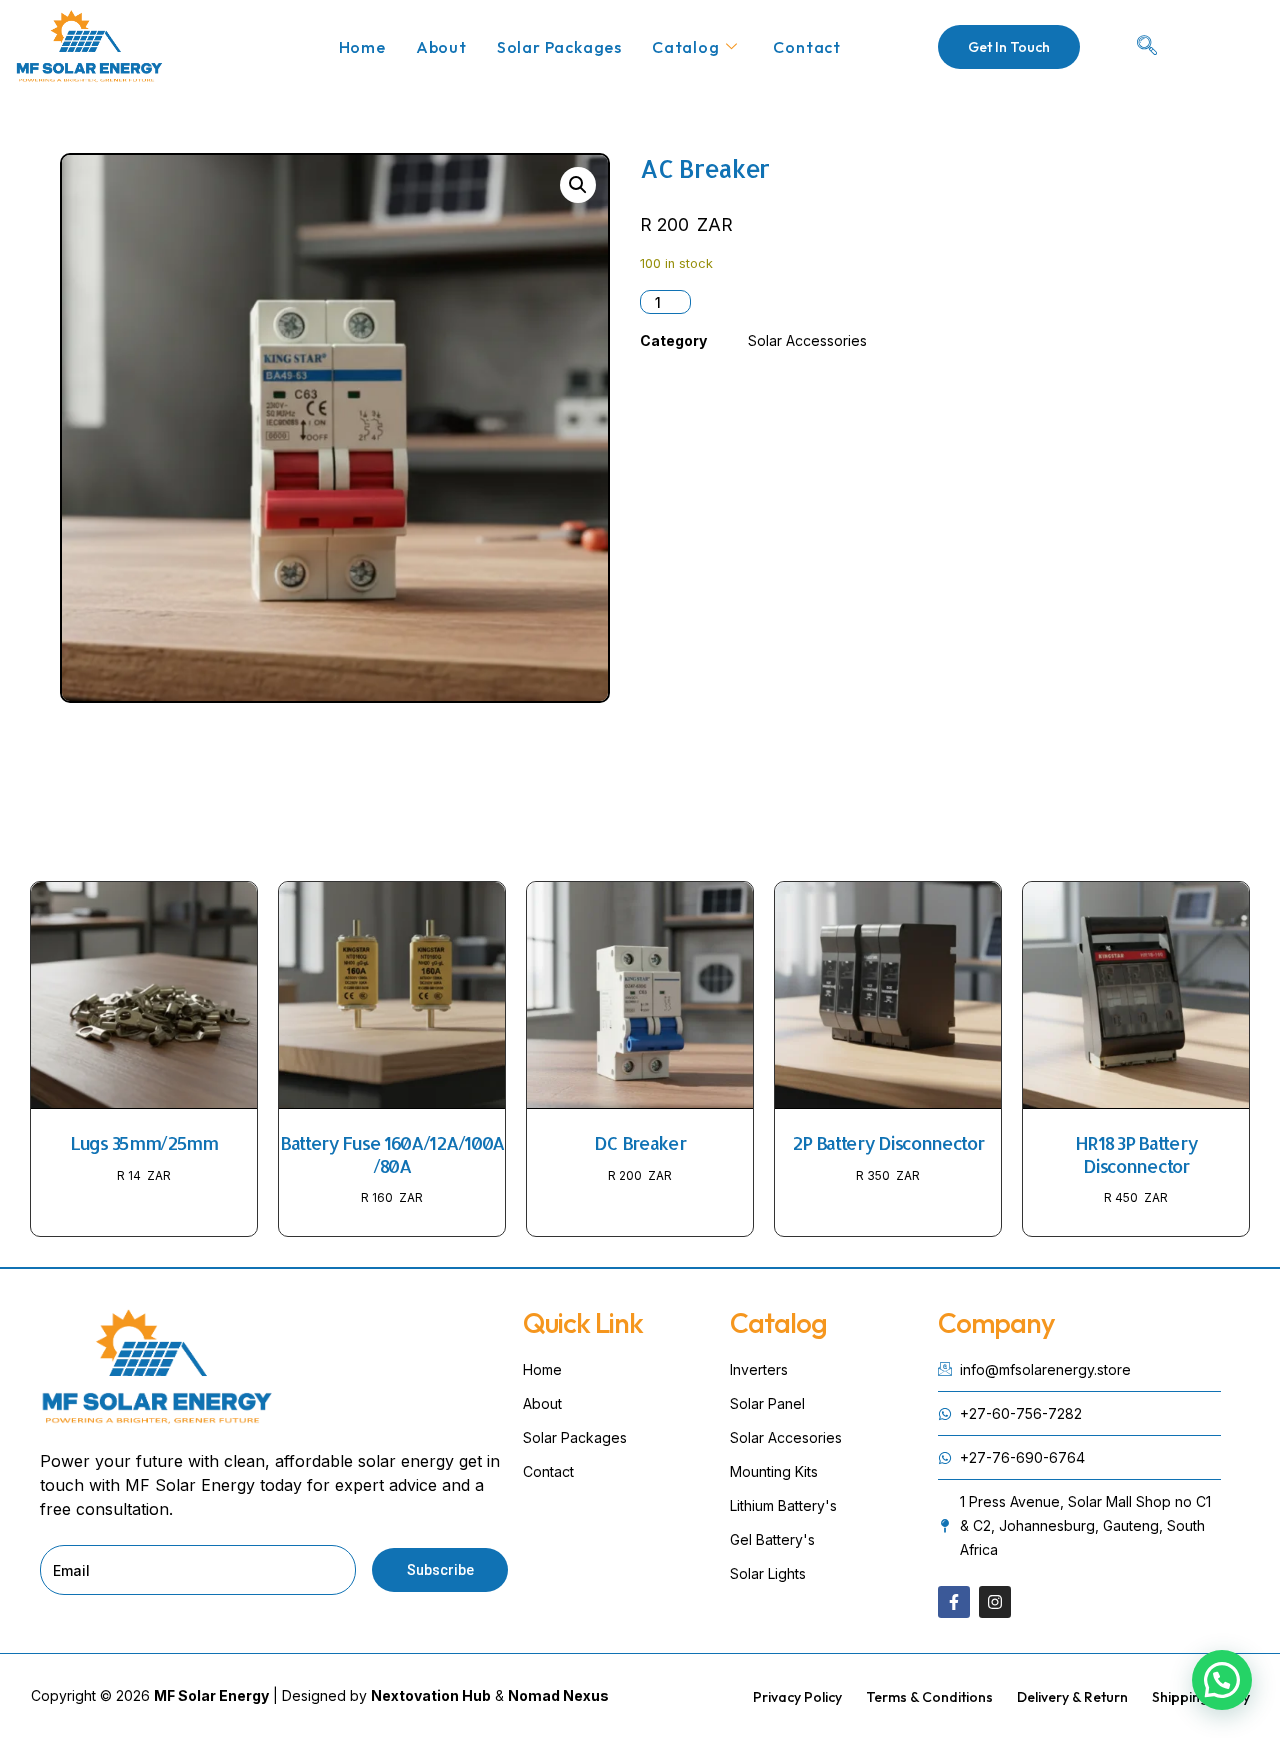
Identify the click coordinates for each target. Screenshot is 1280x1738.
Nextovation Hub (431, 1695)
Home (362, 47)
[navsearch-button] (1147, 47)
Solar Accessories (807, 340)
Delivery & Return (1072, 1697)
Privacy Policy (797, 1697)
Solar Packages (559, 47)
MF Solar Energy (211, 1695)
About (441, 47)
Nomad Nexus (558, 1695)
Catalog (686, 47)
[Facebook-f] (954, 1602)
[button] (578, 185)
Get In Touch (1009, 47)
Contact (807, 47)
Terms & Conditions (929, 1697)
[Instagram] (995, 1602)
